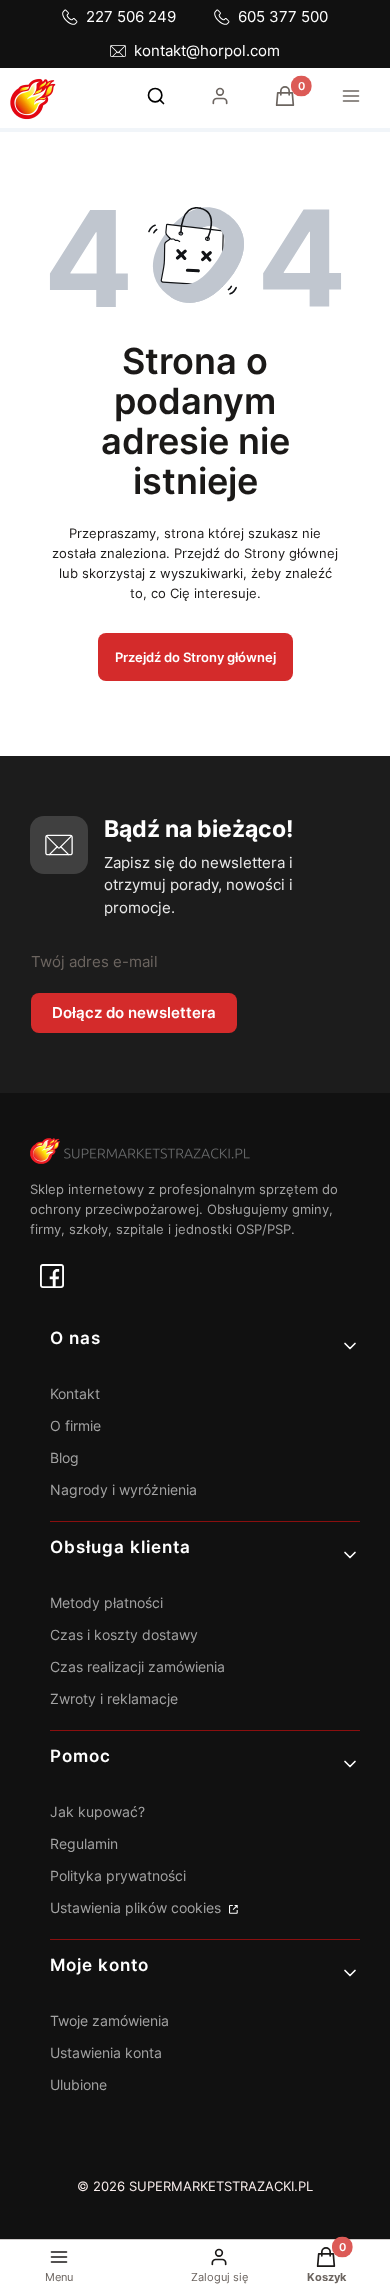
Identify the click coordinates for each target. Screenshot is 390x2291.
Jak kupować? (97, 1811)
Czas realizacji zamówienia (137, 1666)
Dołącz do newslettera (134, 1012)
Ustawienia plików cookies (137, 1907)
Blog (64, 1457)
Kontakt (75, 1393)
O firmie (75, 1425)
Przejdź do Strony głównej (195, 657)
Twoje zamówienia (109, 2020)
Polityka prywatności (118, 1875)
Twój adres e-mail (94, 961)
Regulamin (84, 1843)
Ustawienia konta (106, 2052)
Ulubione (78, 2084)
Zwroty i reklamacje (114, 1698)
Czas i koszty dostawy (124, 1634)
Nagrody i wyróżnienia (123, 1489)
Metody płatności (106, 1602)
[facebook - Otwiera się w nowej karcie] (52, 1276)
